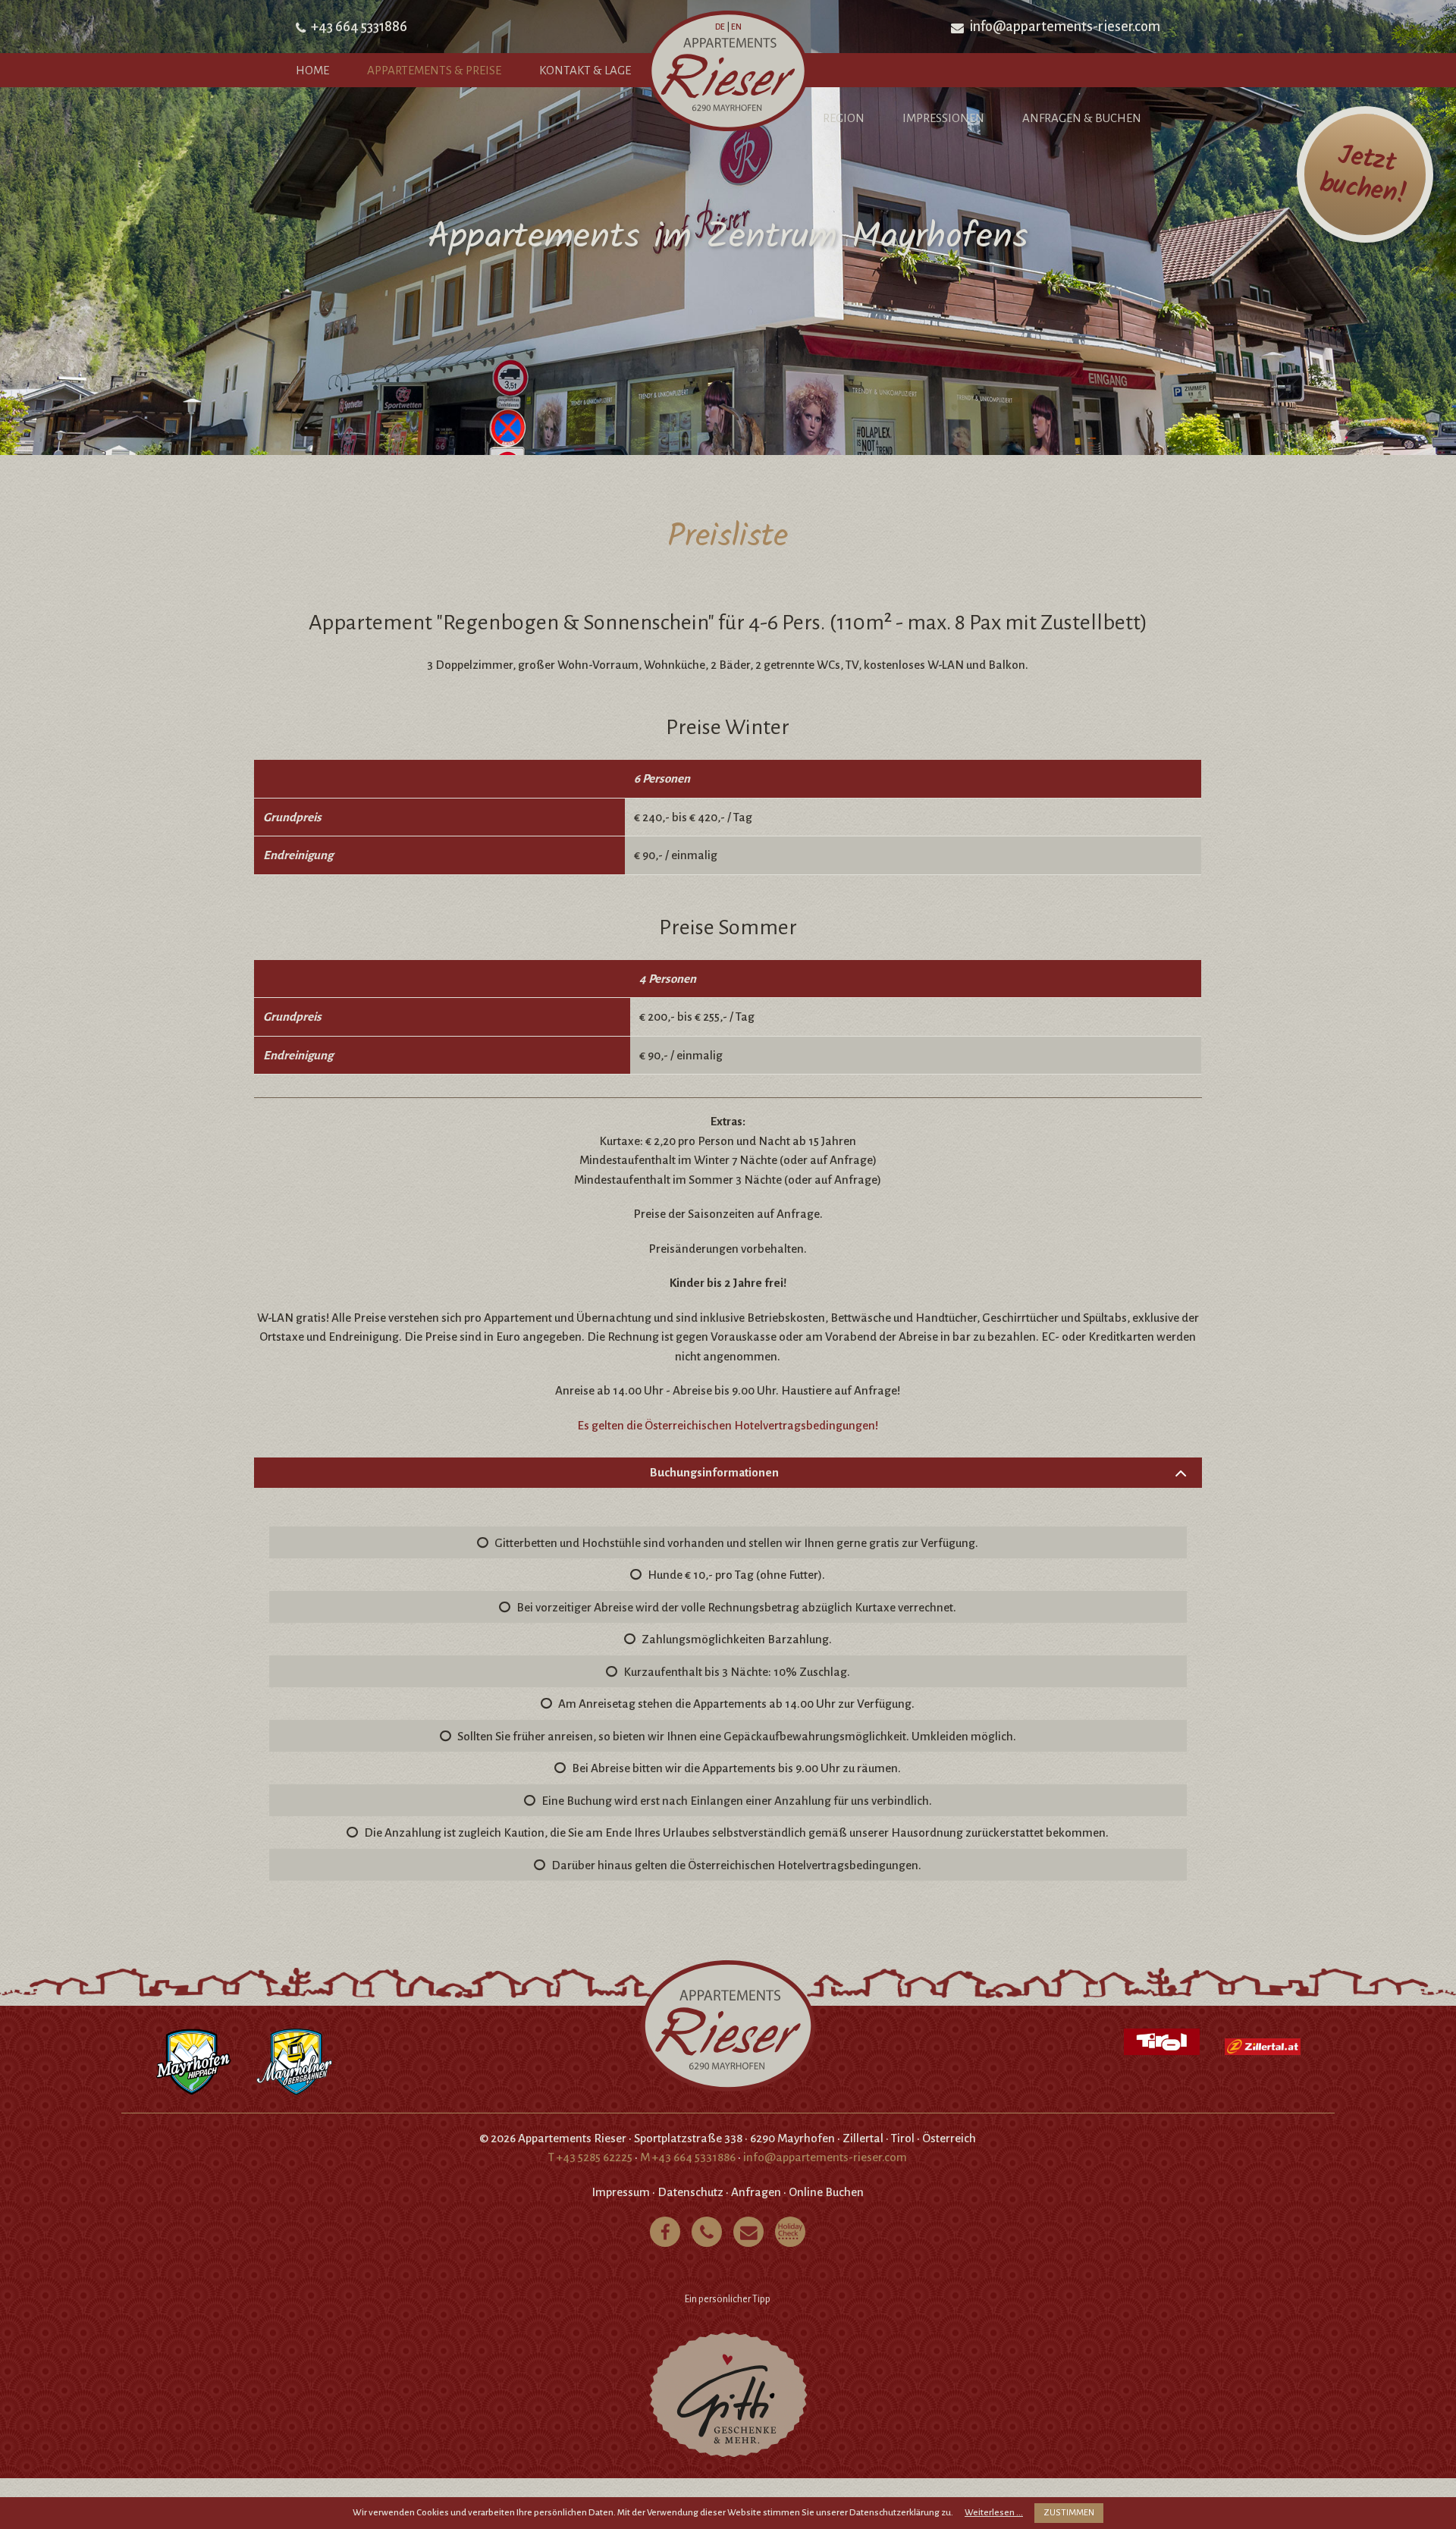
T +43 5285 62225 (590, 2157)
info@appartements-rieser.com (1065, 27)
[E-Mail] (748, 2232)
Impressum (621, 2192)
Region (844, 118)
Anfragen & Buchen (1082, 118)
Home (312, 70)
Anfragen (756, 2192)
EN (736, 27)
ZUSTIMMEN (1069, 2513)
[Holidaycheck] (790, 2232)
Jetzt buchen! (1363, 175)
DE (720, 27)
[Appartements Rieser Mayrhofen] (728, 74)
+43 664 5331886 (359, 27)
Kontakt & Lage (585, 70)
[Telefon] (707, 2232)
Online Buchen (826, 2192)
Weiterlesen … (994, 2513)
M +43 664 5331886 (688, 2157)
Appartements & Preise (434, 70)
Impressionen (943, 118)
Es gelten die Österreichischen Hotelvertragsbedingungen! (728, 1425)
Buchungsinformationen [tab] (714, 1472)
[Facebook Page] (665, 2232)
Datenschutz (690, 2192)
